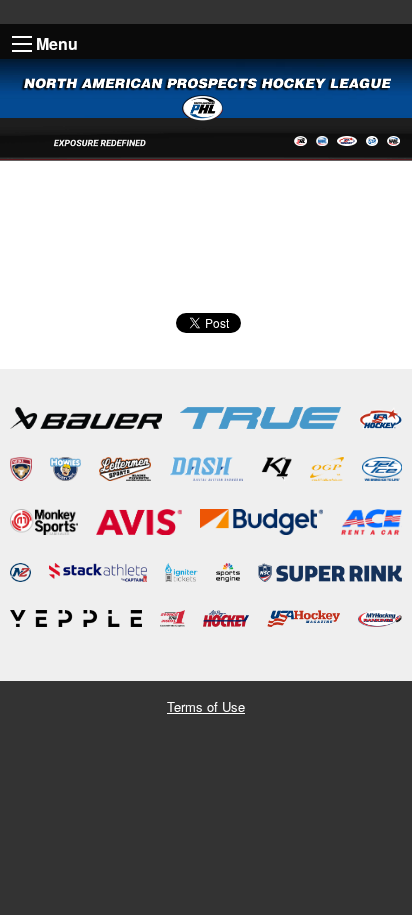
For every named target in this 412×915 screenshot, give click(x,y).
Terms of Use (206, 706)
